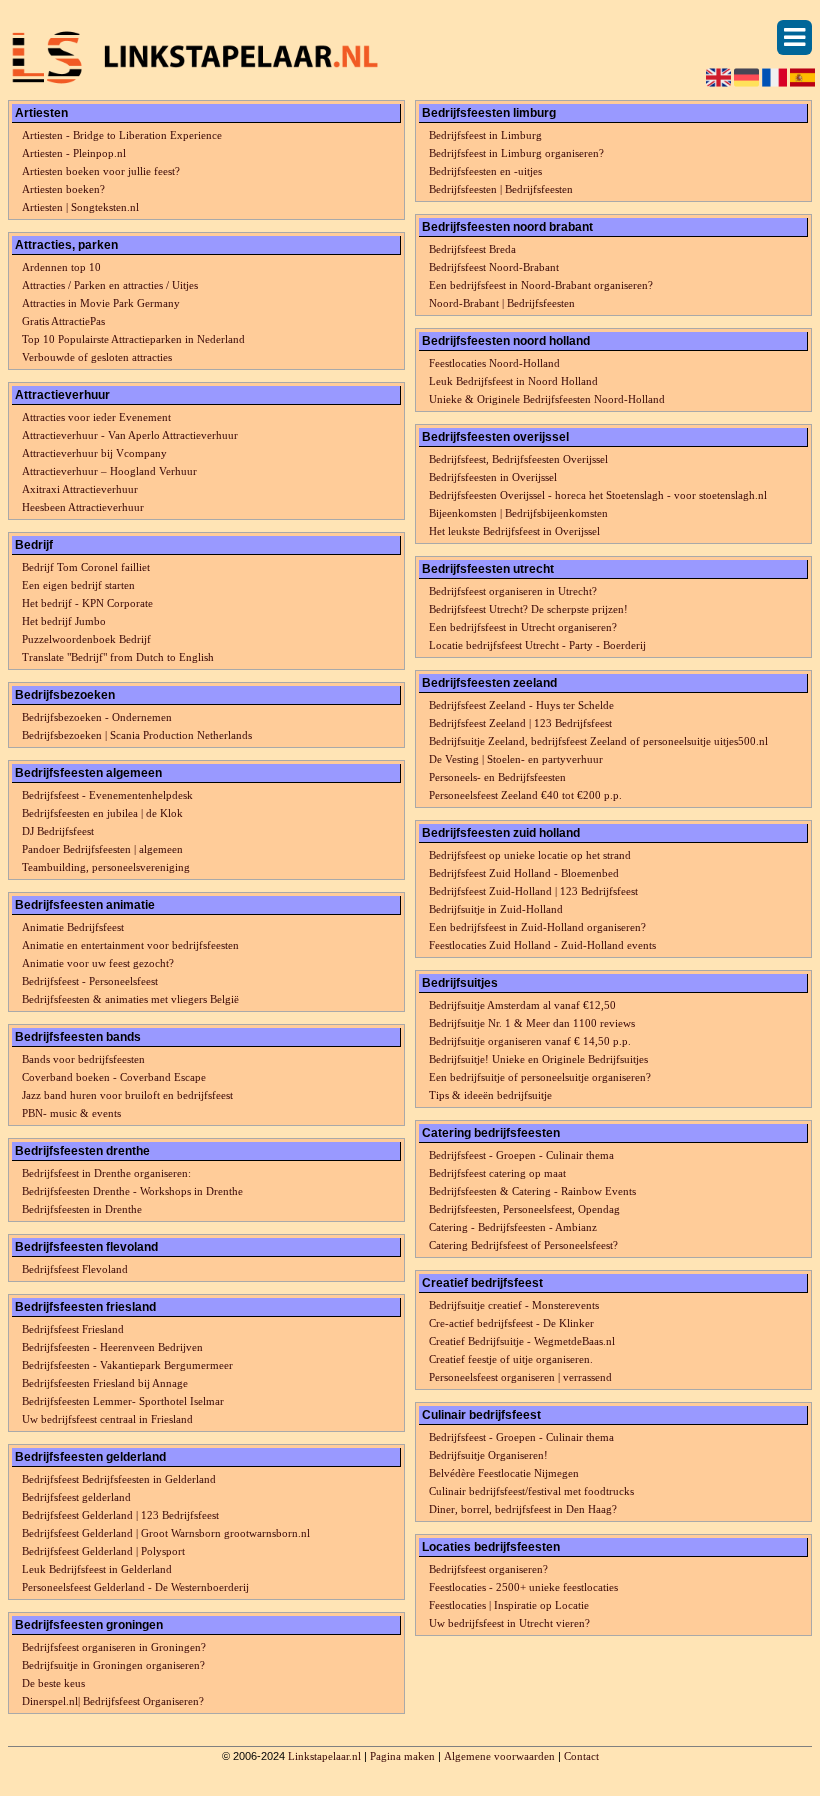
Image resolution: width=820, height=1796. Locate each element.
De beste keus (53, 1683)
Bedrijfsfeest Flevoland (75, 1269)
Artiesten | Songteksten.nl (80, 207)
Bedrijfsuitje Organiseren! (488, 1455)
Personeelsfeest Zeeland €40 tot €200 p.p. (525, 795)
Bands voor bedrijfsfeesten (83, 1059)
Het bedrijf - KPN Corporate (87, 603)
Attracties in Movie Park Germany (101, 303)
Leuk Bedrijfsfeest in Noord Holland (513, 381)
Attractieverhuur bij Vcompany (94, 453)
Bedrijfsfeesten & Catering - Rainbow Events (532, 1191)
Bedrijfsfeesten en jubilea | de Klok (102, 813)
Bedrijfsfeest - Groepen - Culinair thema (521, 1155)
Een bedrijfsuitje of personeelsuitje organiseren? (540, 1077)
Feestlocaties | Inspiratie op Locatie (509, 1605)
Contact (581, 1756)
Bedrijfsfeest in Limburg (485, 135)
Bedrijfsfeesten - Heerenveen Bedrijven (112, 1347)
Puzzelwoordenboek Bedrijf (86, 639)
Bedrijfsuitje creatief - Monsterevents (514, 1305)
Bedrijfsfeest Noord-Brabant (494, 267)
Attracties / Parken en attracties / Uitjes (110, 285)
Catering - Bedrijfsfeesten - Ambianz (513, 1227)
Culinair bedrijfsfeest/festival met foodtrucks (531, 1491)
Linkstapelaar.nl (324, 1756)
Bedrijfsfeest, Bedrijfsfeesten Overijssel (518, 459)
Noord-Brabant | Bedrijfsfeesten (502, 303)
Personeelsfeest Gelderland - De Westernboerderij (135, 1587)
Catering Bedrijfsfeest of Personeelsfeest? (523, 1245)
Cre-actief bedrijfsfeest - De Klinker (511, 1323)
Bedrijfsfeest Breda (472, 249)
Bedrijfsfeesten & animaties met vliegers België (130, 999)
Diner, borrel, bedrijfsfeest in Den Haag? (523, 1509)
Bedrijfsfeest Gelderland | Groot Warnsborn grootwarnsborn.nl (166, 1533)
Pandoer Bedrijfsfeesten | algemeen (102, 849)
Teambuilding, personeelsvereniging (106, 867)
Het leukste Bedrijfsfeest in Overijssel (514, 531)
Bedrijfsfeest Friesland (73, 1329)
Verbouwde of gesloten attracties (97, 357)
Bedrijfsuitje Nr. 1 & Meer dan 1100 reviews (532, 1023)
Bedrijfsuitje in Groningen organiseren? (113, 1665)
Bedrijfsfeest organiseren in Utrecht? (513, 591)
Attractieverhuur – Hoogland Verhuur (109, 471)
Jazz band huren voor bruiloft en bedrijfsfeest (127, 1095)
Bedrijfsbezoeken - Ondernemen (97, 717)
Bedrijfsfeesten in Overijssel (493, 477)
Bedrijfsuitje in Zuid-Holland (496, 909)
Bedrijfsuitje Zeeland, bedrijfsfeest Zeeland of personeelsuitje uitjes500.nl (598, 741)
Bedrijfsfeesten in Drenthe (82, 1209)
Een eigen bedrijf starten (78, 585)
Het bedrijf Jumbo (64, 621)
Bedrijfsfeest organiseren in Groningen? (114, 1647)
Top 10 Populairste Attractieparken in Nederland (133, 339)
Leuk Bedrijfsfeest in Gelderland (97, 1569)
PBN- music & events (71, 1113)
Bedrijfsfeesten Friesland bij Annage (105, 1383)
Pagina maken (402, 1756)
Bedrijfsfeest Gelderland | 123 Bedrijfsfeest (120, 1515)
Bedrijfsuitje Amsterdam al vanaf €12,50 (522, 1005)
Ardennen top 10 (61, 267)
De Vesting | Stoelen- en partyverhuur (516, 759)
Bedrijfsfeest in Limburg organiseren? (516, 153)
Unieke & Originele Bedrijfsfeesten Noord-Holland (547, 399)
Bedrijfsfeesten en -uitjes (485, 171)
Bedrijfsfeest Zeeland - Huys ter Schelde (521, 705)
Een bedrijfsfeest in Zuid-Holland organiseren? (537, 927)
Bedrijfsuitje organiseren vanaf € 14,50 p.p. (530, 1041)
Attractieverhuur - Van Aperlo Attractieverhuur (130, 435)
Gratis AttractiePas (63, 321)
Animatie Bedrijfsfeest (73, 927)
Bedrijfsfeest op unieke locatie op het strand (530, 855)
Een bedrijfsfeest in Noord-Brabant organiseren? (541, 285)
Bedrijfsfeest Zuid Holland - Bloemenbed (524, 873)
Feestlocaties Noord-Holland (494, 363)
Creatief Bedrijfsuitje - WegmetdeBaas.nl (522, 1341)
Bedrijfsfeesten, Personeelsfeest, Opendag (524, 1209)
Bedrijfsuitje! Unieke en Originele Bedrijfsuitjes (538, 1059)
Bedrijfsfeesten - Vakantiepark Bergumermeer (127, 1365)
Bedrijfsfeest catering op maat (497, 1173)
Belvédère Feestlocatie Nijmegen (504, 1473)
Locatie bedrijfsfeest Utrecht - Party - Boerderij (537, 645)
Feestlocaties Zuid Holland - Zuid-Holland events (542, 945)
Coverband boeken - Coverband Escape (114, 1077)
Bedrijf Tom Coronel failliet (86, 567)
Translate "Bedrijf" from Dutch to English (118, 657)
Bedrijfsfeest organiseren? (488, 1569)
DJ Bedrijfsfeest (58, 831)
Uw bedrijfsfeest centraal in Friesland (107, 1419)
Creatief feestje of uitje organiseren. (511, 1359)
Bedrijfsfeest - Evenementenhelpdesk (107, 795)
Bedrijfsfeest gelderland (76, 1497)
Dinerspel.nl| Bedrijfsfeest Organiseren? (113, 1701)
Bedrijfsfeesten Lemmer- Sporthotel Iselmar (123, 1401)
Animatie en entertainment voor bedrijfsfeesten (130, 945)
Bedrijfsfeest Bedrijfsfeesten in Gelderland (119, 1479)
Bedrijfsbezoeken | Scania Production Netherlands (137, 735)
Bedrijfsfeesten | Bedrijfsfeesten (501, 189)
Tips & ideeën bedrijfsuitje (490, 1095)
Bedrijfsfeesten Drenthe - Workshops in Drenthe (132, 1191)
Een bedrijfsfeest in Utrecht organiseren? (523, 627)
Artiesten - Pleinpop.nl (74, 153)
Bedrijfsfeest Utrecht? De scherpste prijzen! (528, 609)
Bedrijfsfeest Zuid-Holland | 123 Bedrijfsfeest (533, 891)
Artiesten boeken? (63, 189)
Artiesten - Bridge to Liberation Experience (122, 135)
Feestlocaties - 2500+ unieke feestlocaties (523, 1587)
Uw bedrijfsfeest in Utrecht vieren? (509, 1623)
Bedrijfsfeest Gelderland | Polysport (103, 1551)
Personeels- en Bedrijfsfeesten (497, 777)
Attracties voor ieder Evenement (96, 417)
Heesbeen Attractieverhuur (83, 507)
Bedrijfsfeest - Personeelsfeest (90, 981)
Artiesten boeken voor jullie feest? (101, 171)
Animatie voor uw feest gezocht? (98, 963)
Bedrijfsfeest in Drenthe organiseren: (106, 1173)
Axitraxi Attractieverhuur (80, 489)
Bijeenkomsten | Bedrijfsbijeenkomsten (518, 513)
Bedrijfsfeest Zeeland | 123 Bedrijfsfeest (520, 723)
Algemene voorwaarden (499, 1756)
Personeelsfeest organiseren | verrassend (520, 1377)
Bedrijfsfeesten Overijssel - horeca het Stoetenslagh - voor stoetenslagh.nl (598, 495)
